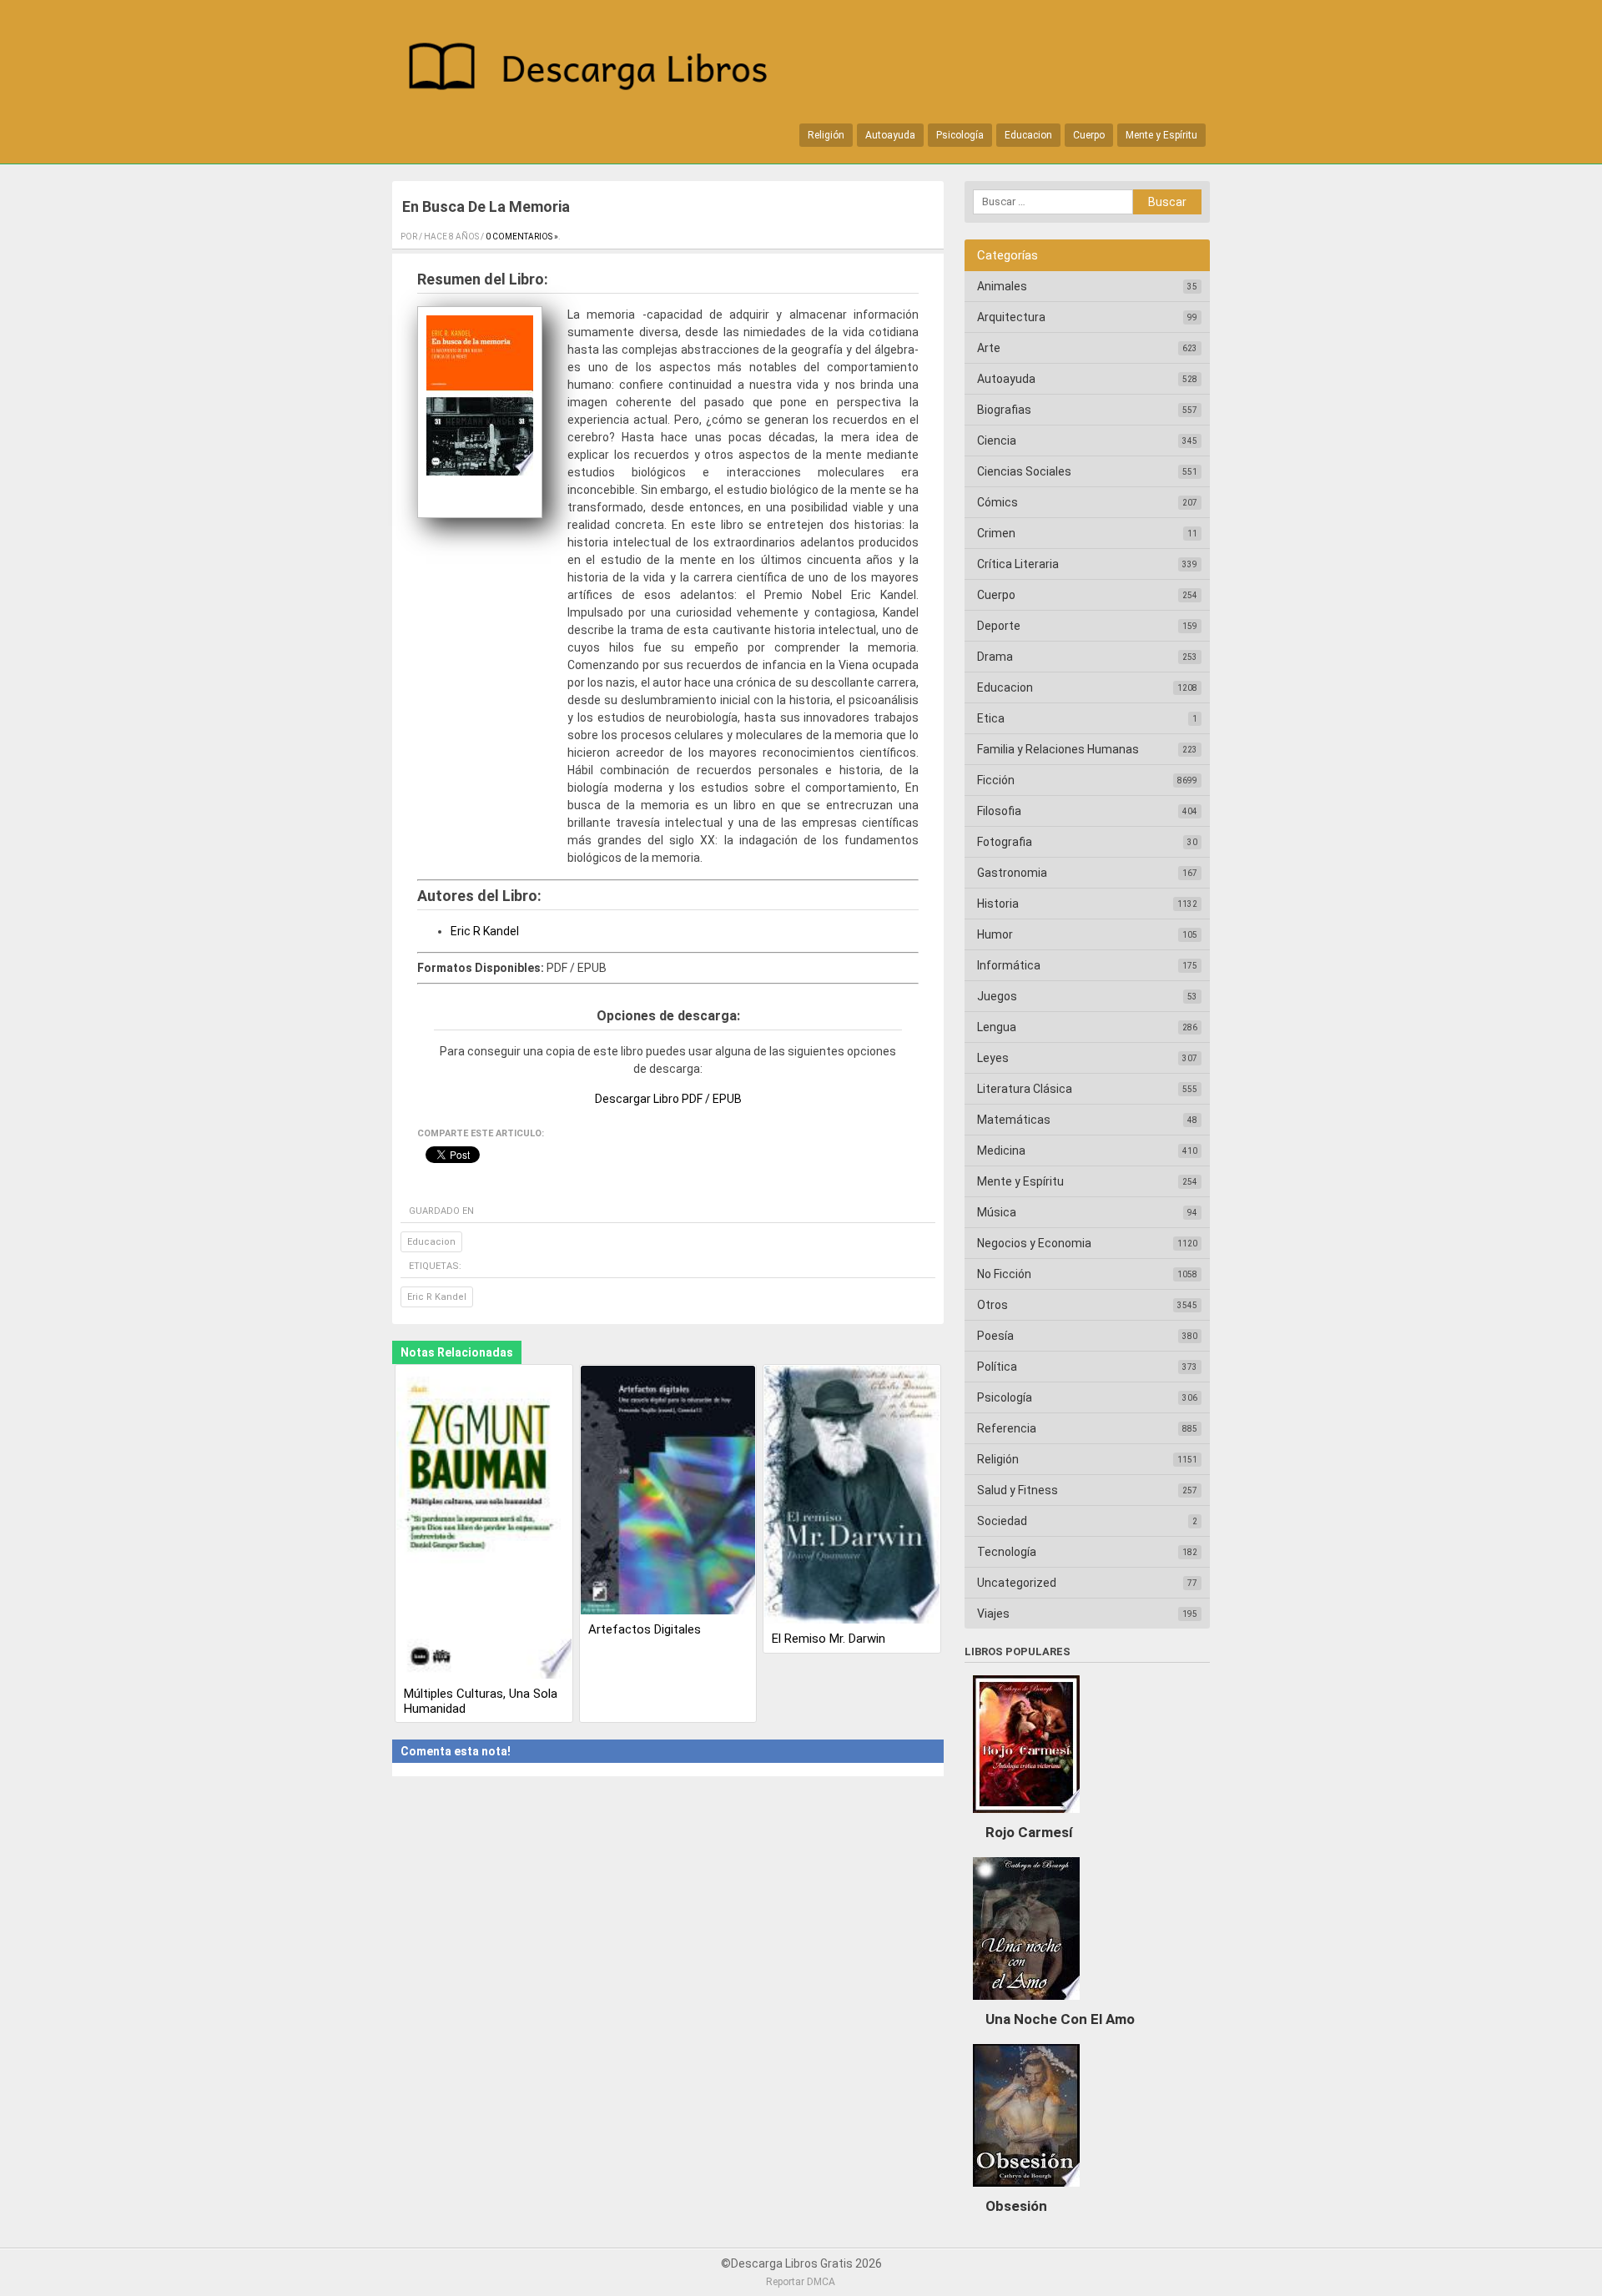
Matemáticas (1014, 1120)
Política (997, 1367)
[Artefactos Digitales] (668, 1491)
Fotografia (1005, 842)
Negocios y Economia (1034, 1243)
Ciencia (997, 441)
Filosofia (999, 811)
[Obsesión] (1026, 2191)
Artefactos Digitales (645, 1629)
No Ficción (1004, 1274)
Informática (1009, 965)
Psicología (960, 135)
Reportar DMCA (801, 2282)
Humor (995, 934)
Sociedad (1002, 1521)
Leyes (993, 1058)
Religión (826, 135)
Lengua (997, 1027)
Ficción (996, 780)
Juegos (997, 996)
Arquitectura (1011, 317)
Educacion (1028, 135)
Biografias (1004, 410)
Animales (1002, 286)
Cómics (997, 502)
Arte (989, 348)
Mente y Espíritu (1161, 135)
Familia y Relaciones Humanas (1058, 749)
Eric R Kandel (485, 931)
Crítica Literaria (1018, 564)
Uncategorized (1017, 1583)
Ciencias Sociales (1024, 471)
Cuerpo (1089, 135)
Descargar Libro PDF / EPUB (668, 1099)
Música (997, 1212)
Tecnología (1007, 1552)
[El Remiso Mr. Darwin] (852, 1496)
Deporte (999, 626)
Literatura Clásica (1025, 1089)
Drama (995, 657)
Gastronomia (1012, 873)
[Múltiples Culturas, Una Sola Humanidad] (484, 1523)
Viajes (993, 1614)
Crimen (996, 533)
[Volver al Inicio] (597, 70)
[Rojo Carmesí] (1026, 1817)
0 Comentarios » (522, 237)
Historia (998, 904)
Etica (991, 718)
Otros (992, 1305)
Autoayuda (890, 135)
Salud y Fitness (1018, 1490)
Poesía (995, 1336)
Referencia (1007, 1428)
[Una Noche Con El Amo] (1026, 2004)
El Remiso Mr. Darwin (829, 1639)
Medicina (1001, 1151)
